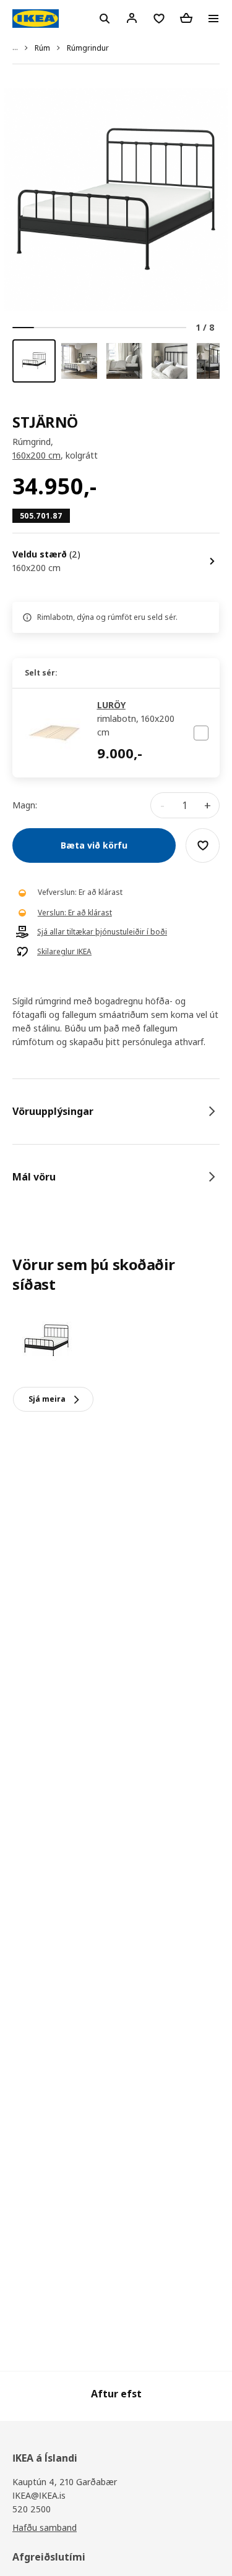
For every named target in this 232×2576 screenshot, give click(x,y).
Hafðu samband (45, 2527)
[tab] (116, 1111)
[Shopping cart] (186, 18)
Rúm (42, 48)
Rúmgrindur (88, 48)
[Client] (132, 18)
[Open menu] (213, 19)
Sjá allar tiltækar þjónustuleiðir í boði (102, 932)
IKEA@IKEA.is (39, 2495)
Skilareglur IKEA (64, 952)
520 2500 (32, 2509)
